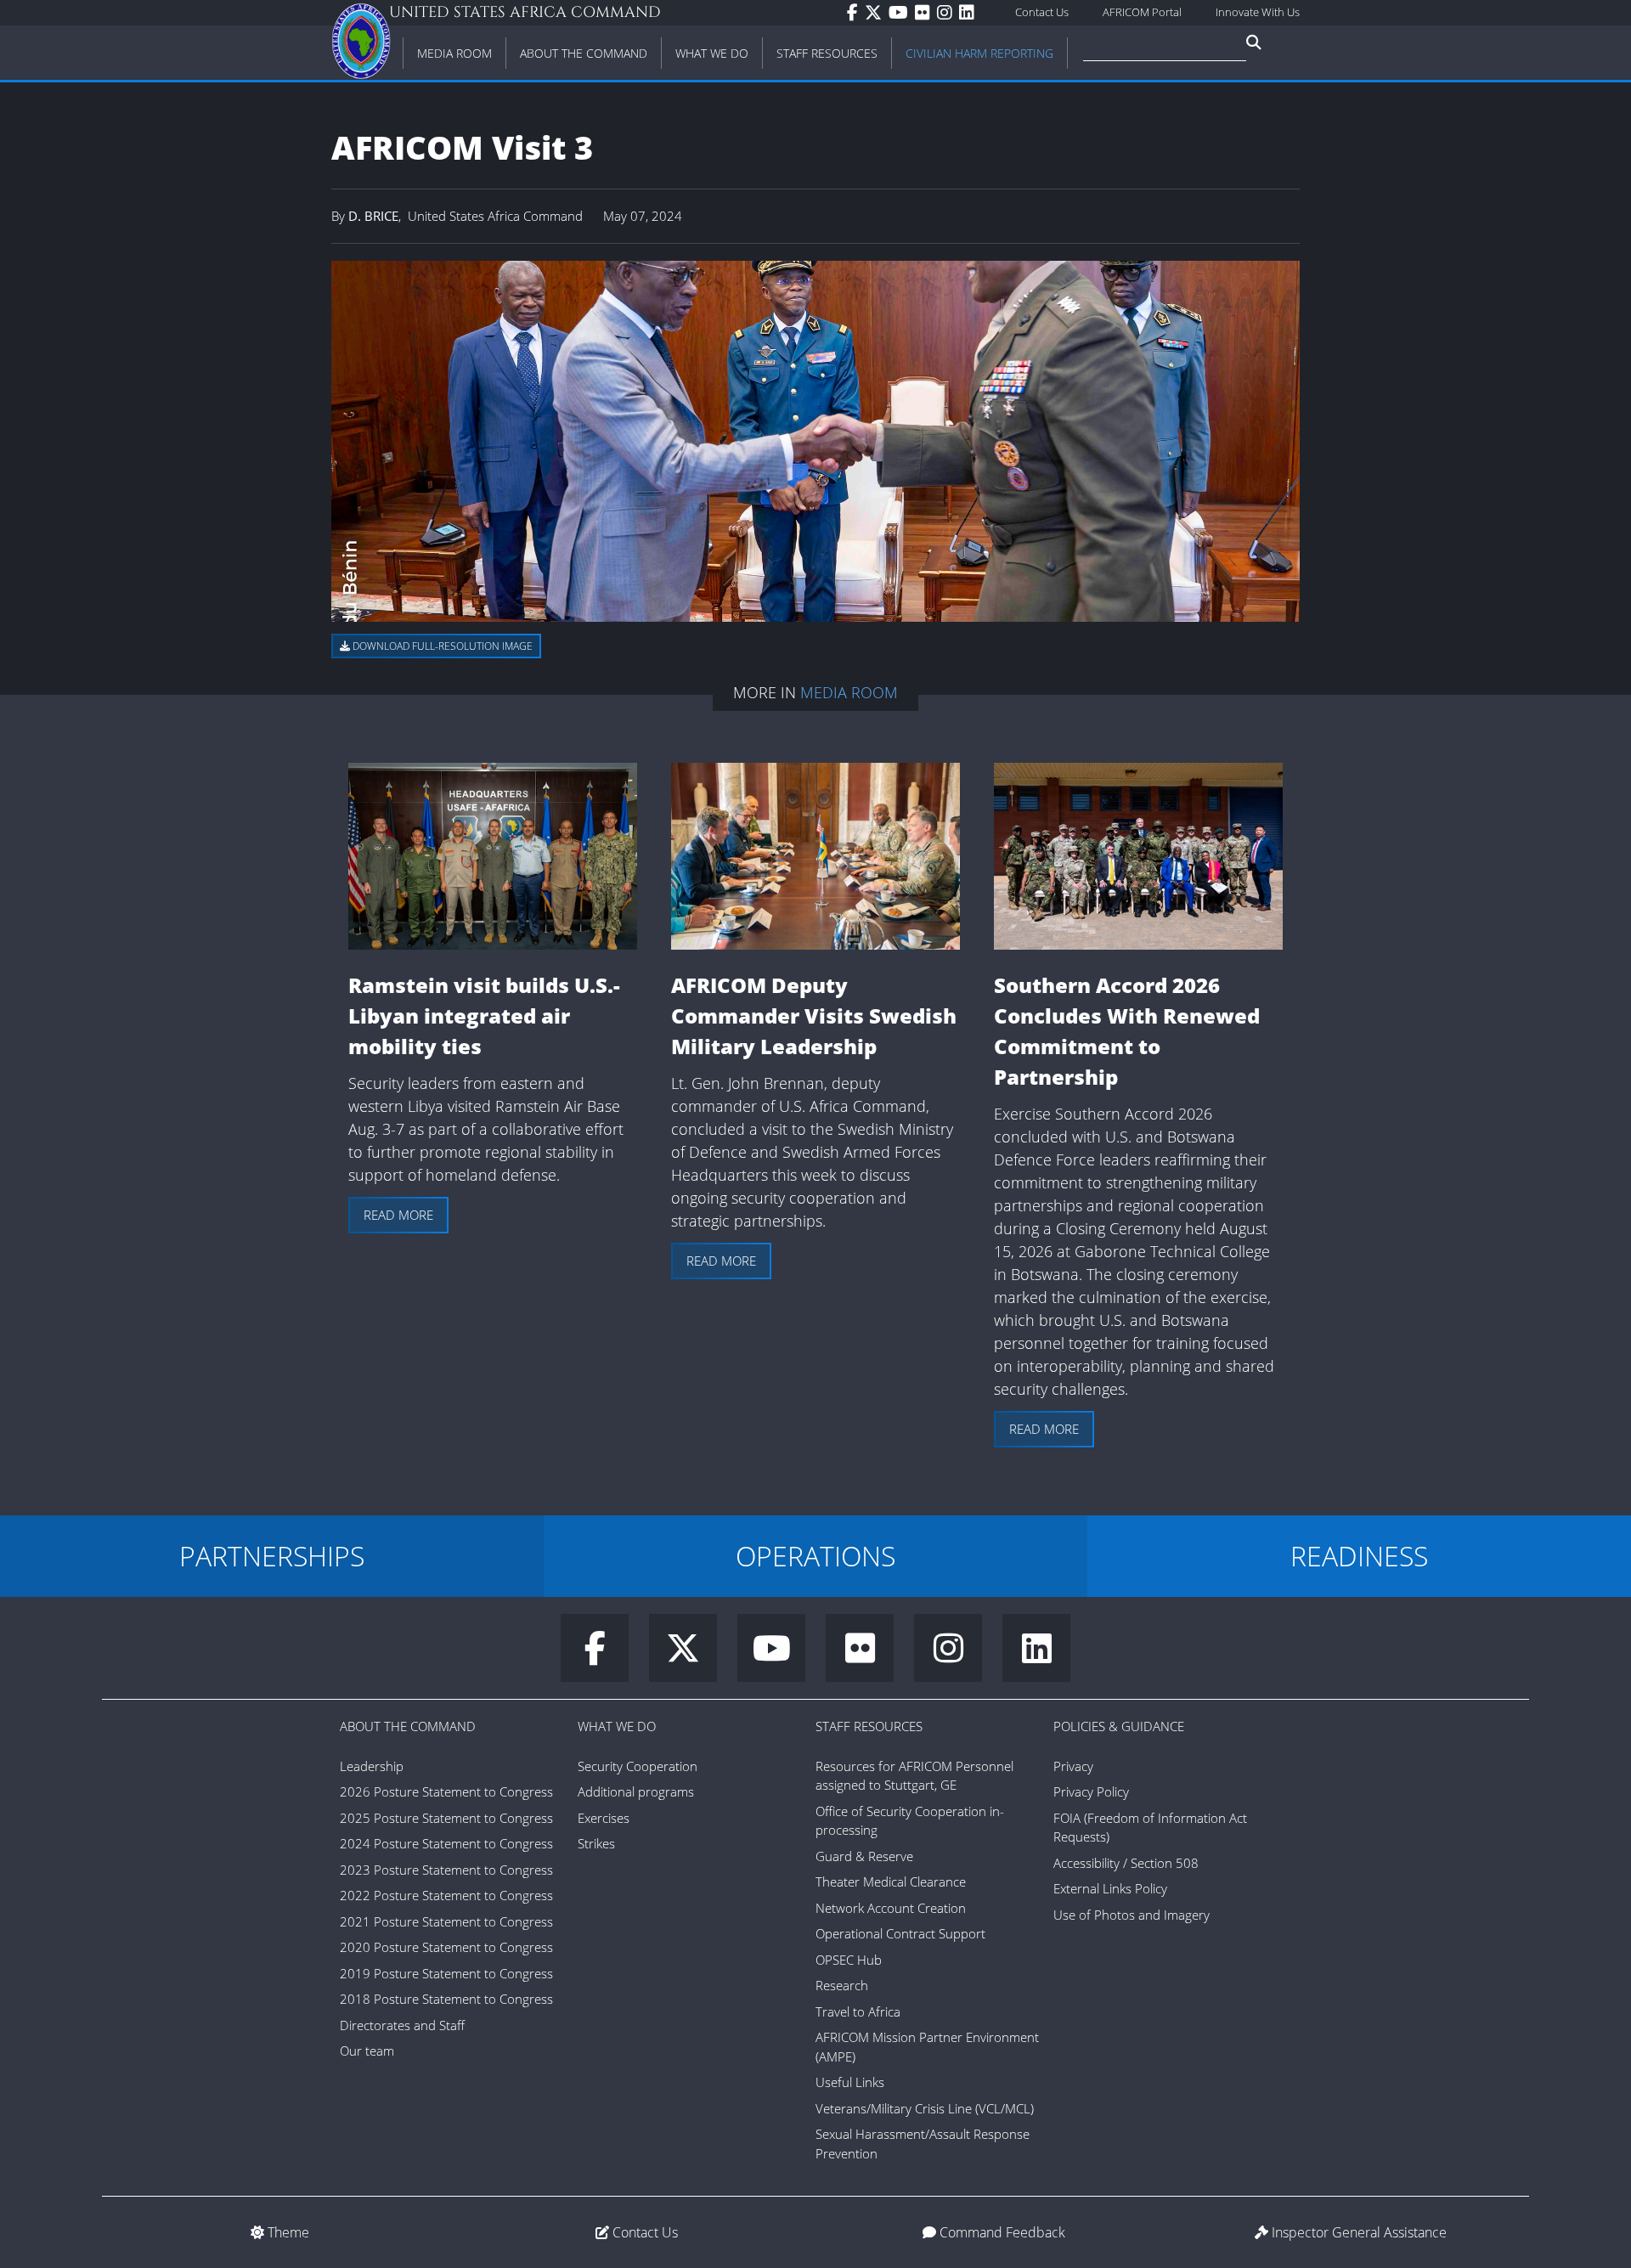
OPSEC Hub (849, 1960)
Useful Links (850, 2082)
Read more (398, 1215)
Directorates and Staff (402, 2025)
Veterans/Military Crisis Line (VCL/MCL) (925, 2108)
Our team (367, 2051)
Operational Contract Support (900, 1933)
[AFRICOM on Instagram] (948, 13)
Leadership (372, 1766)
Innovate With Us (1258, 12)
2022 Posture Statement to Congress (446, 1895)
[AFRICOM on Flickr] (926, 13)
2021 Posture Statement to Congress (446, 1921)
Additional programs (636, 1791)
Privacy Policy (1091, 1791)
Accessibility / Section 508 (1126, 1863)
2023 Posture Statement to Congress (446, 1870)
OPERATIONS (815, 1556)
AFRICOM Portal (1142, 12)
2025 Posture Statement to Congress (446, 1818)
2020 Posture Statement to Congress (446, 1947)
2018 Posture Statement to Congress (446, 1999)
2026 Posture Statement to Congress (446, 1791)
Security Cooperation (638, 1766)
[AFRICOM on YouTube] (902, 13)
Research (842, 1985)
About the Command (408, 1726)
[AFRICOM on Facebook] (856, 13)
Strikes (596, 1843)
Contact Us (1042, 12)
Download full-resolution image (441, 646)
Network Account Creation (891, 1908)
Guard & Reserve (864, 1856)
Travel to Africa (858, 2011)
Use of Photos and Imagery (1132, 1915)
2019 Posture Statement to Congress (446, 1973)
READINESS (1359, 1556)
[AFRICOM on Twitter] (877, 13)
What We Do (617, 1726)
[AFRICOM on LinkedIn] (970, 13)
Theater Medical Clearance (891, 1882)
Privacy (1073, 1766)
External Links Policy (1110, 1888)
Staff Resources (869, 1726)
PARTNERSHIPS (272, 1556)
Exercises (604, 1818)
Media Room (849, 692)
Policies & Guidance (1119, 1726)
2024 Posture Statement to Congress (446, 1843)
